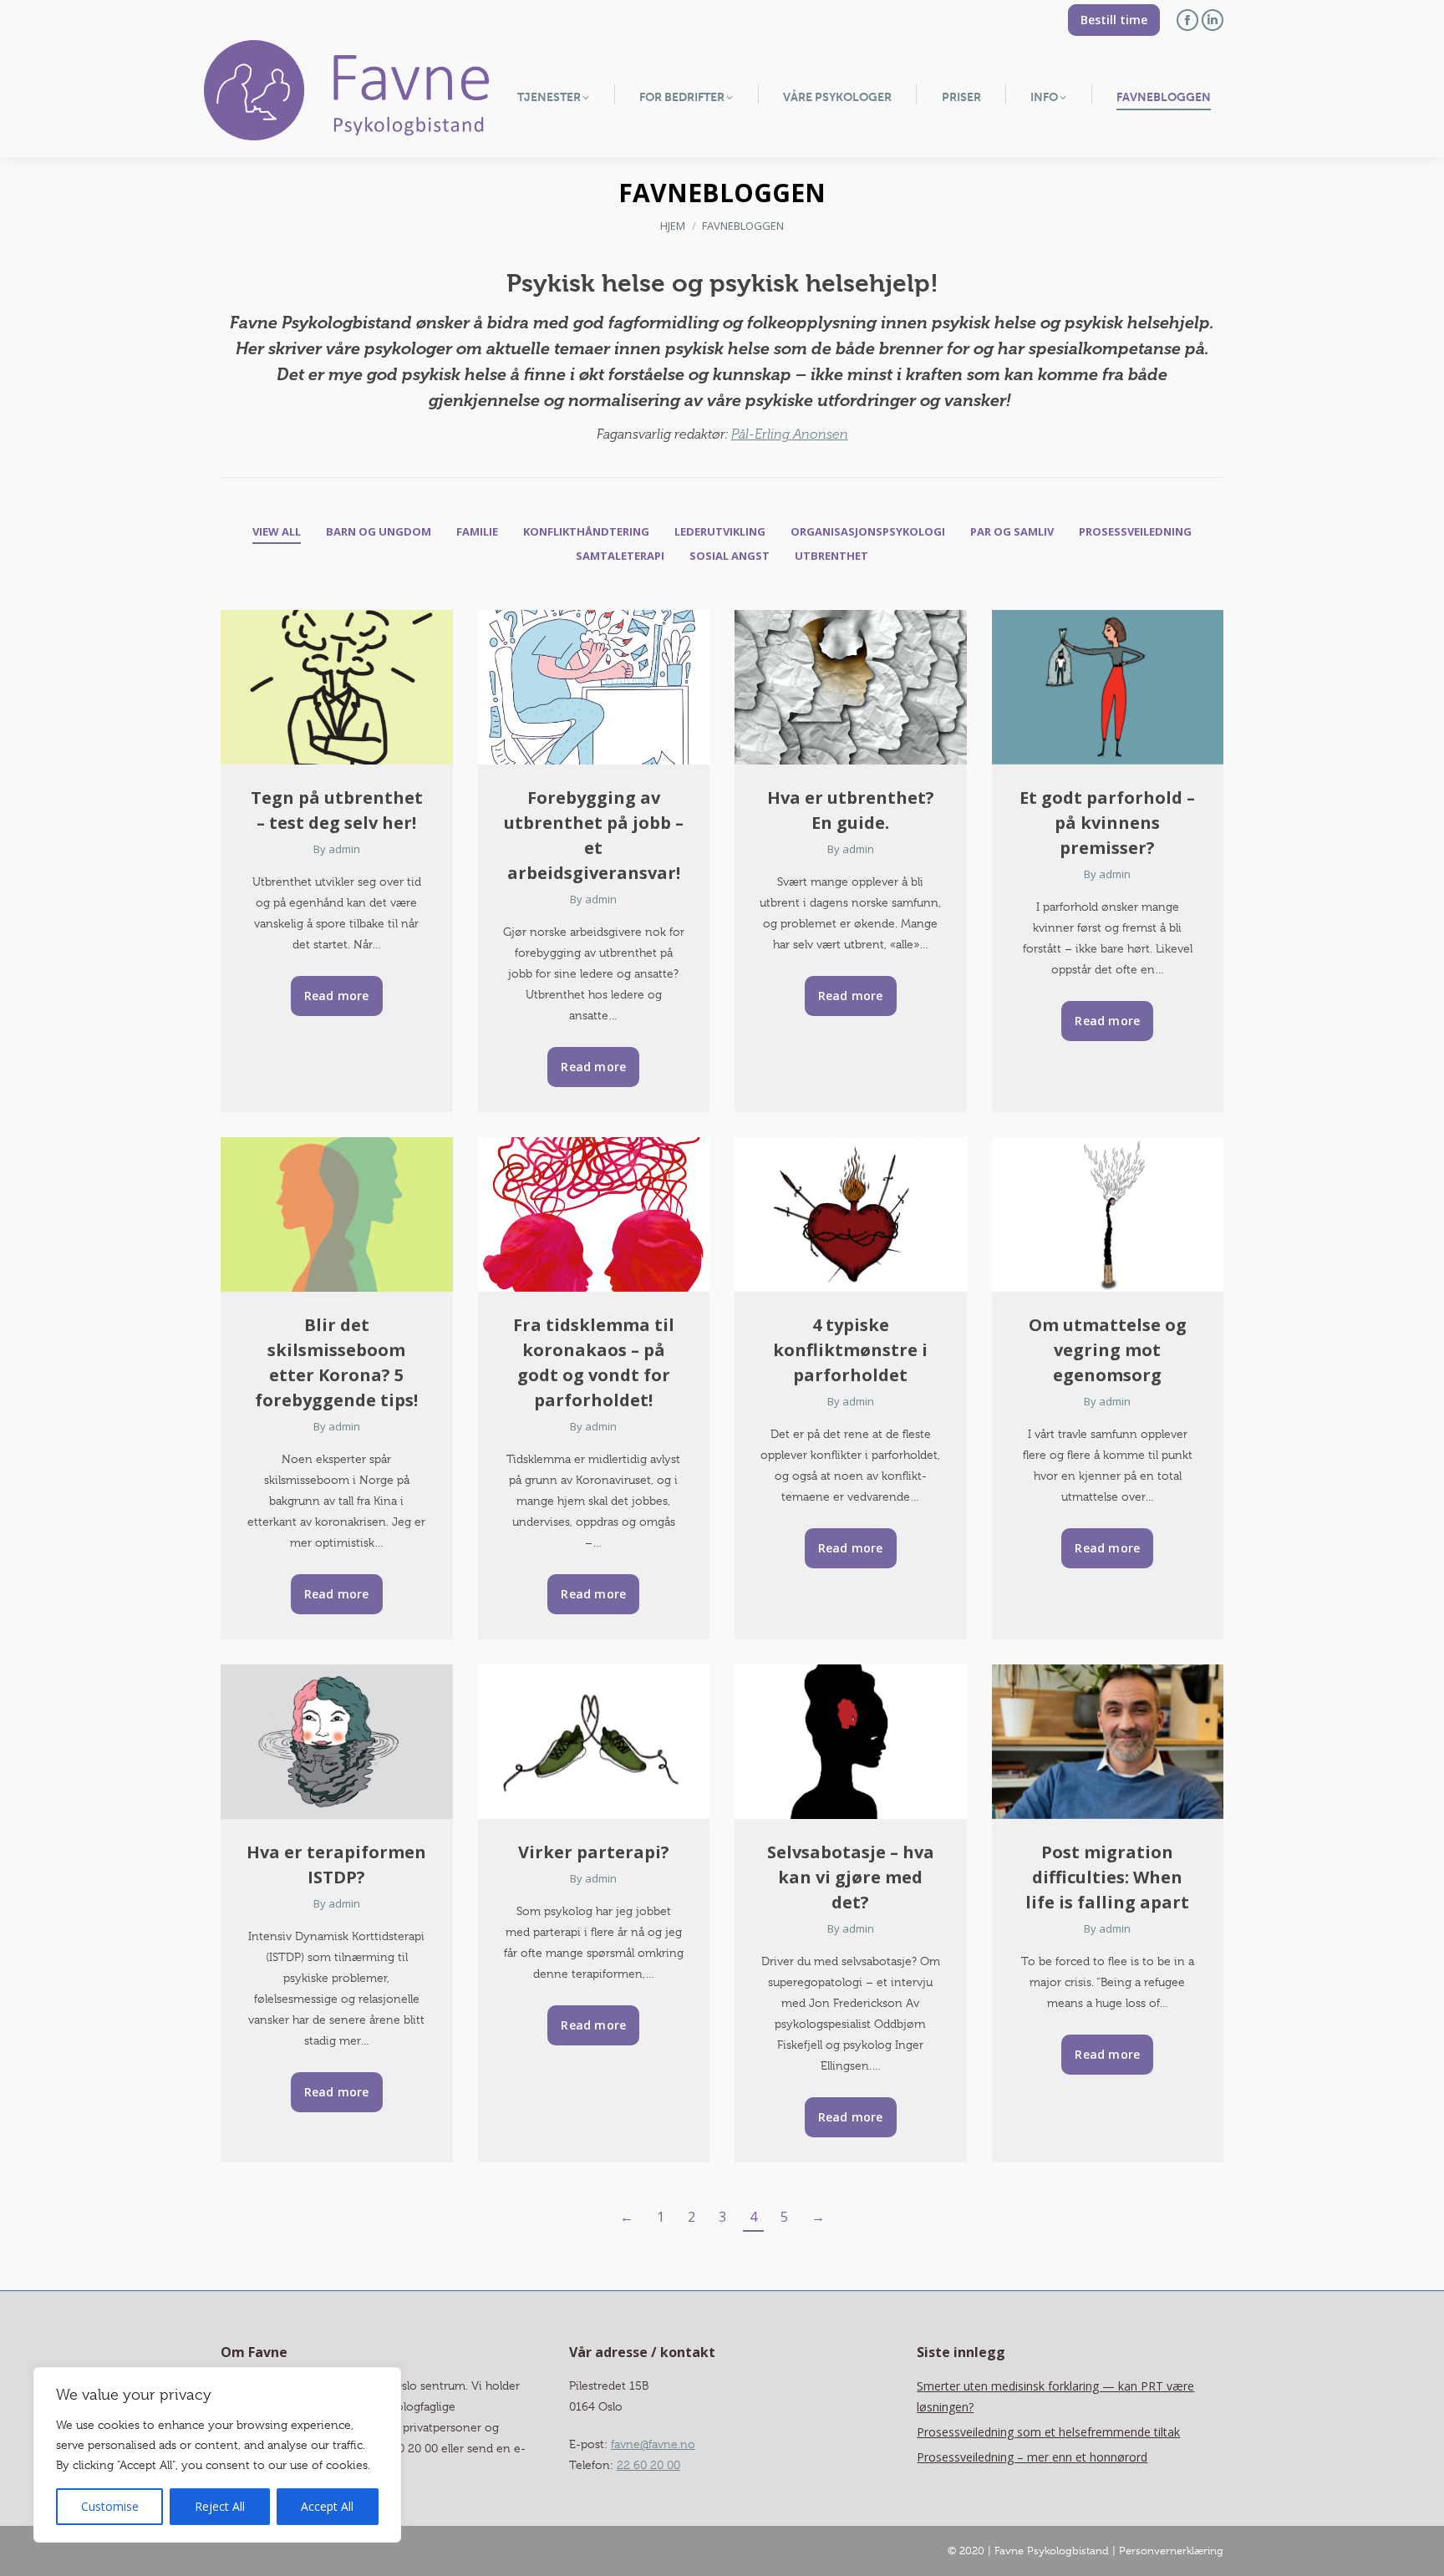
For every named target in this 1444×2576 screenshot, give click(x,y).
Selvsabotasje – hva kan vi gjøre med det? (851, 1877)
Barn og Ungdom (379, 531)
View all (277, 531)
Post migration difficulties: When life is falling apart (1107, 1877)
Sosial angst (730, 556)
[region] (217, 2455)
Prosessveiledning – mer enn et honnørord (1032, 2457)
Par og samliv (1012, 531)
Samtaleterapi (620, 556)
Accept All (327, 2506)
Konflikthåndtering (586, 531)
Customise (110, 2506)
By (337, 849)
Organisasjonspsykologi (868, 531)
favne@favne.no (653, 2444)
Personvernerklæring (1171, 2551)
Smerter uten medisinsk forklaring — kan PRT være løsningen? (1055, 2396)
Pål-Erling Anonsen (790, 434)
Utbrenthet (831, 556)
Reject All (220, 2506)
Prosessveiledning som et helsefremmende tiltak (1048, 2432)
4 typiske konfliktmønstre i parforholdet (850, 1350)
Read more (337, 996)
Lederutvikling (720, 531)
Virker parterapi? (594, 1852)
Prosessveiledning (1135, 531)
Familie (477, 531)
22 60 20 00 (648, 2465)
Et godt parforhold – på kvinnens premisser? (1107, 823)
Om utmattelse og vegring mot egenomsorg (1108, 1350)
